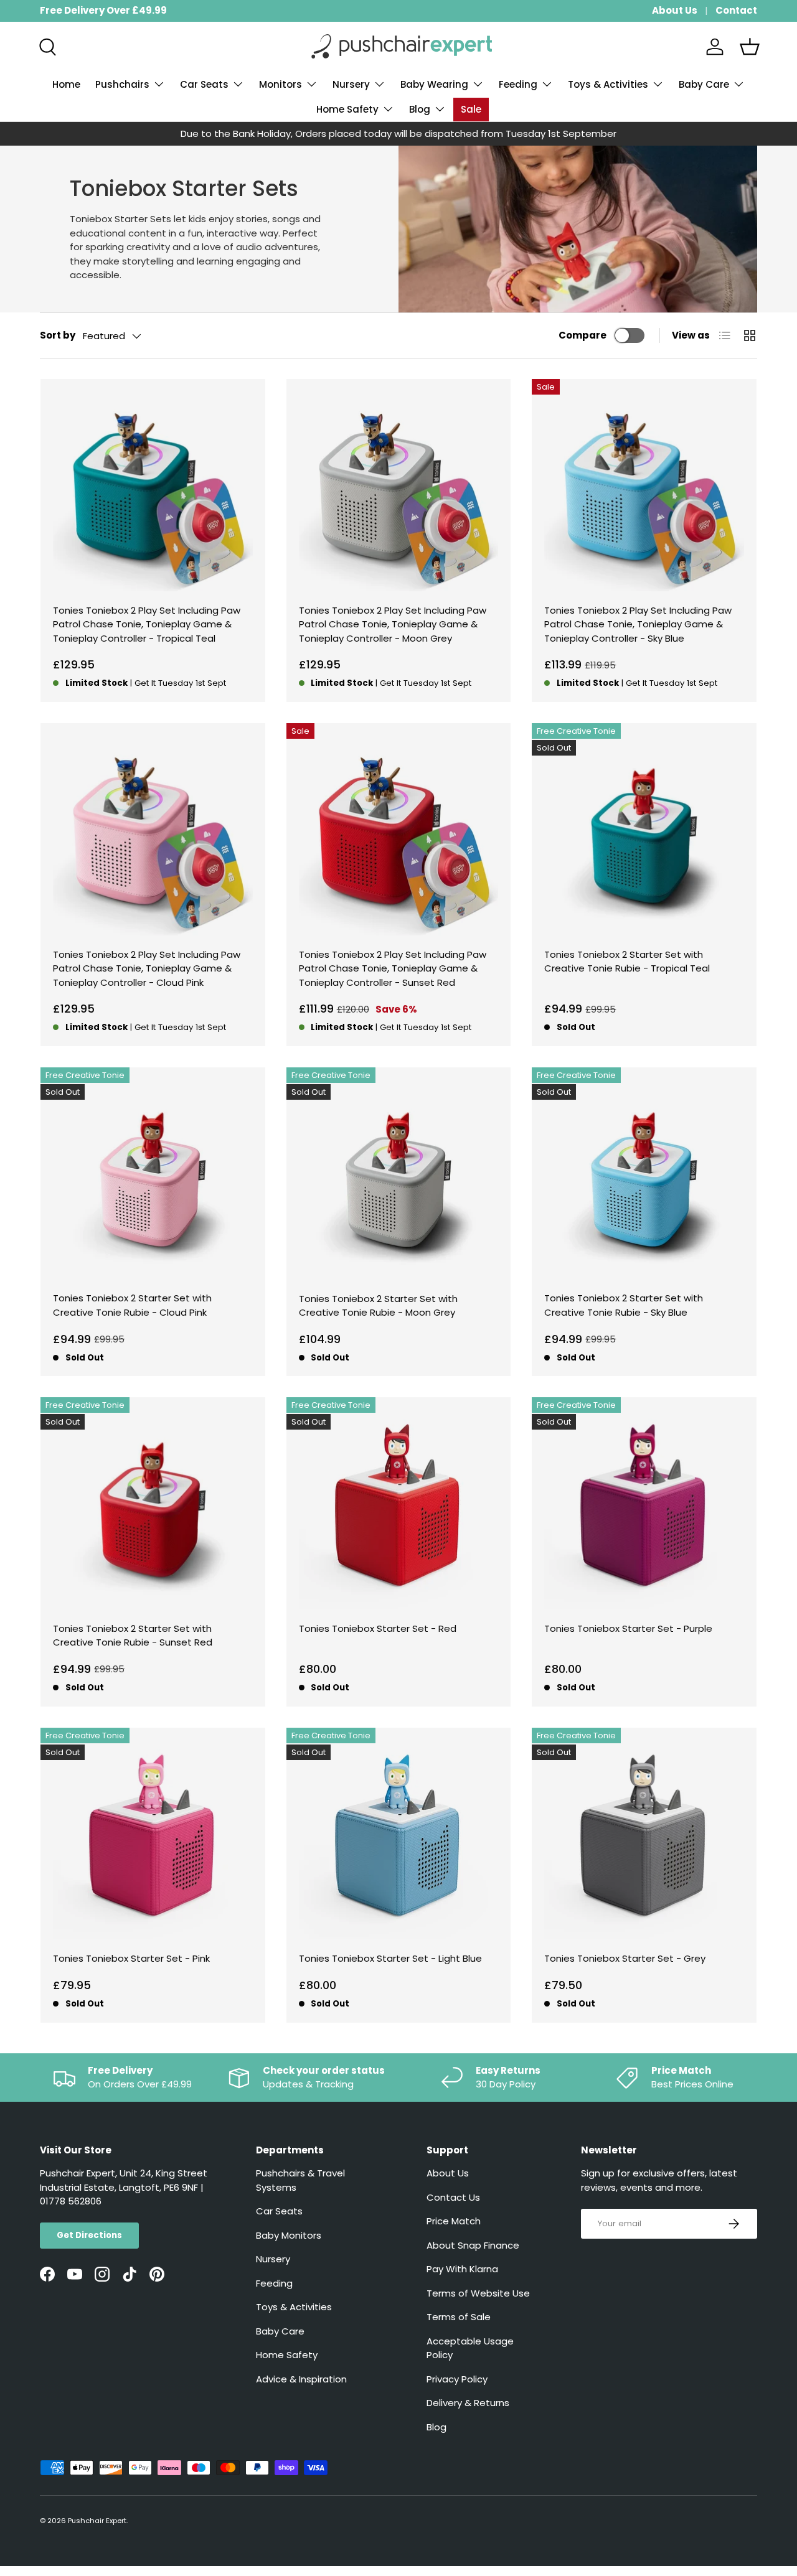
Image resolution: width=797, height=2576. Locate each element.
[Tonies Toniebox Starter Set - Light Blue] (399, 1840)
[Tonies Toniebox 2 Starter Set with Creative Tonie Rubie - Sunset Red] (153, 1510)
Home (66, 84)
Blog (420, 109)
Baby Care (704, 84)
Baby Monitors (289, 2235)
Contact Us (453, 2197)
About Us (675, 10)
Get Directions (89, 2235)
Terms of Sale (459, 2317)
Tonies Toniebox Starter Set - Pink (131, 1958)
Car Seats (204, 84)
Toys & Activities (608, 84)
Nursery (351, 84)
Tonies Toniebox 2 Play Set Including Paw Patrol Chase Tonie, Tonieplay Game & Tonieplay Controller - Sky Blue (638, 624)
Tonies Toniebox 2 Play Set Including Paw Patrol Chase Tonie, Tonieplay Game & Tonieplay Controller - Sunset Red (393, 968)
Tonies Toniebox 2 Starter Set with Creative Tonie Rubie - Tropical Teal (627, 962)
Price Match (454, 2221)
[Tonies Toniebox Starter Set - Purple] (644, 1510)
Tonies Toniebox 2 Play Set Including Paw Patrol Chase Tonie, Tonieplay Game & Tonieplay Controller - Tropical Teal (147, 624)
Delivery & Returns (468, 2403)
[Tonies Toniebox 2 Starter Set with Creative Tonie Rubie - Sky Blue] (644, 1180)
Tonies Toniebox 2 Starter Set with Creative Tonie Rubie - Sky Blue (624, 1305)
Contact (736, 10)
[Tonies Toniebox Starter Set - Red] (399, 1510)
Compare (582, 335)
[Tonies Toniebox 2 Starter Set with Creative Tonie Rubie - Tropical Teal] (644, 836)
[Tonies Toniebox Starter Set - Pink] (153, 1840)
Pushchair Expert (97, 2521)
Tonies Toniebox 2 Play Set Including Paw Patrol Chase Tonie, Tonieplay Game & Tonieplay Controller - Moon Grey (393, 624)
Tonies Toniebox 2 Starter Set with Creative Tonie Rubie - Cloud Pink (132, 1305)
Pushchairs (122, 84)
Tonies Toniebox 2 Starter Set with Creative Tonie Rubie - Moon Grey (378, 1306)
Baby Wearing (434, 84)
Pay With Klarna (462, 2269)
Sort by (58, 335)
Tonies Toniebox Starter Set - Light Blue (390, 1958)
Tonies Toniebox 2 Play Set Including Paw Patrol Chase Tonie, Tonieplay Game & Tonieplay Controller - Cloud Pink (147, 968)
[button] (750, 47)
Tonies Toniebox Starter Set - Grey (625, 1958)
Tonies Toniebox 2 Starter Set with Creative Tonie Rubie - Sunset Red (133, 1636)
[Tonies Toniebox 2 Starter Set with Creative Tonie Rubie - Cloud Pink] (153, 1180)
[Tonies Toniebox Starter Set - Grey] (644, 1840)
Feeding (518, 84)
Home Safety (347, 109)
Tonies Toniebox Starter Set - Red (378, 1628)
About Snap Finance (473, 2245)
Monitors (281, 84)
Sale (471, 109)
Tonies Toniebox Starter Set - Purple (628, 1628)
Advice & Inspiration (301, 2379)
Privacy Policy (457, 2379)
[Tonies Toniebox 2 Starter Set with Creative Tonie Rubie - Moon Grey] (399, 1180)
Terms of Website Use (478, 2293)
